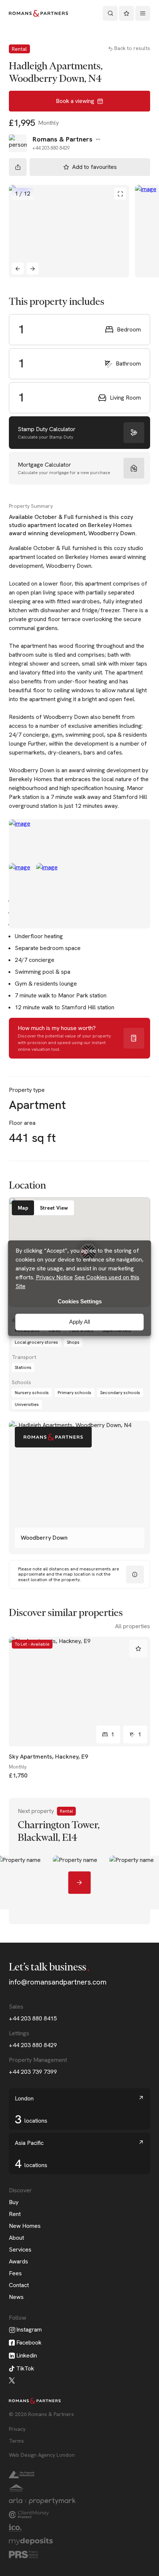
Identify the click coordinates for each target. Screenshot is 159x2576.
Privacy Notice (54, 1277)
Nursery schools (32, 1393)
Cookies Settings (80, 1301)
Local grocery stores (36, 1342)
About (16, 2238)
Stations (23, 1367)
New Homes (25, 2226)
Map (23, 1208)
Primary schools (75, 1393)
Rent (15, 2214)
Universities (27, 1404)
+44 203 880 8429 (33, 2045)
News (16, 2297)
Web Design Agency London (42, 2455)
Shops (73, 1342)
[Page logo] (38, 13)
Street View (54, 1208)
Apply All (79, 1322)
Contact (19, 2285)
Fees (15, 2273)
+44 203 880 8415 (33, 2018)
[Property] (79, 1861)
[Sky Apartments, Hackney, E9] (79, 1692)
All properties (133, 1626)
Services (20, 2250)
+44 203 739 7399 (33, 2072)
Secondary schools (120, 1393)
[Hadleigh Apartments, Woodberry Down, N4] (69, 231)
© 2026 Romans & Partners (41, 2414)
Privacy (17, 2429)
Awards (18, 2261)
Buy (14, 2202)
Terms (16, 2441)
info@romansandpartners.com (58, 1982)
